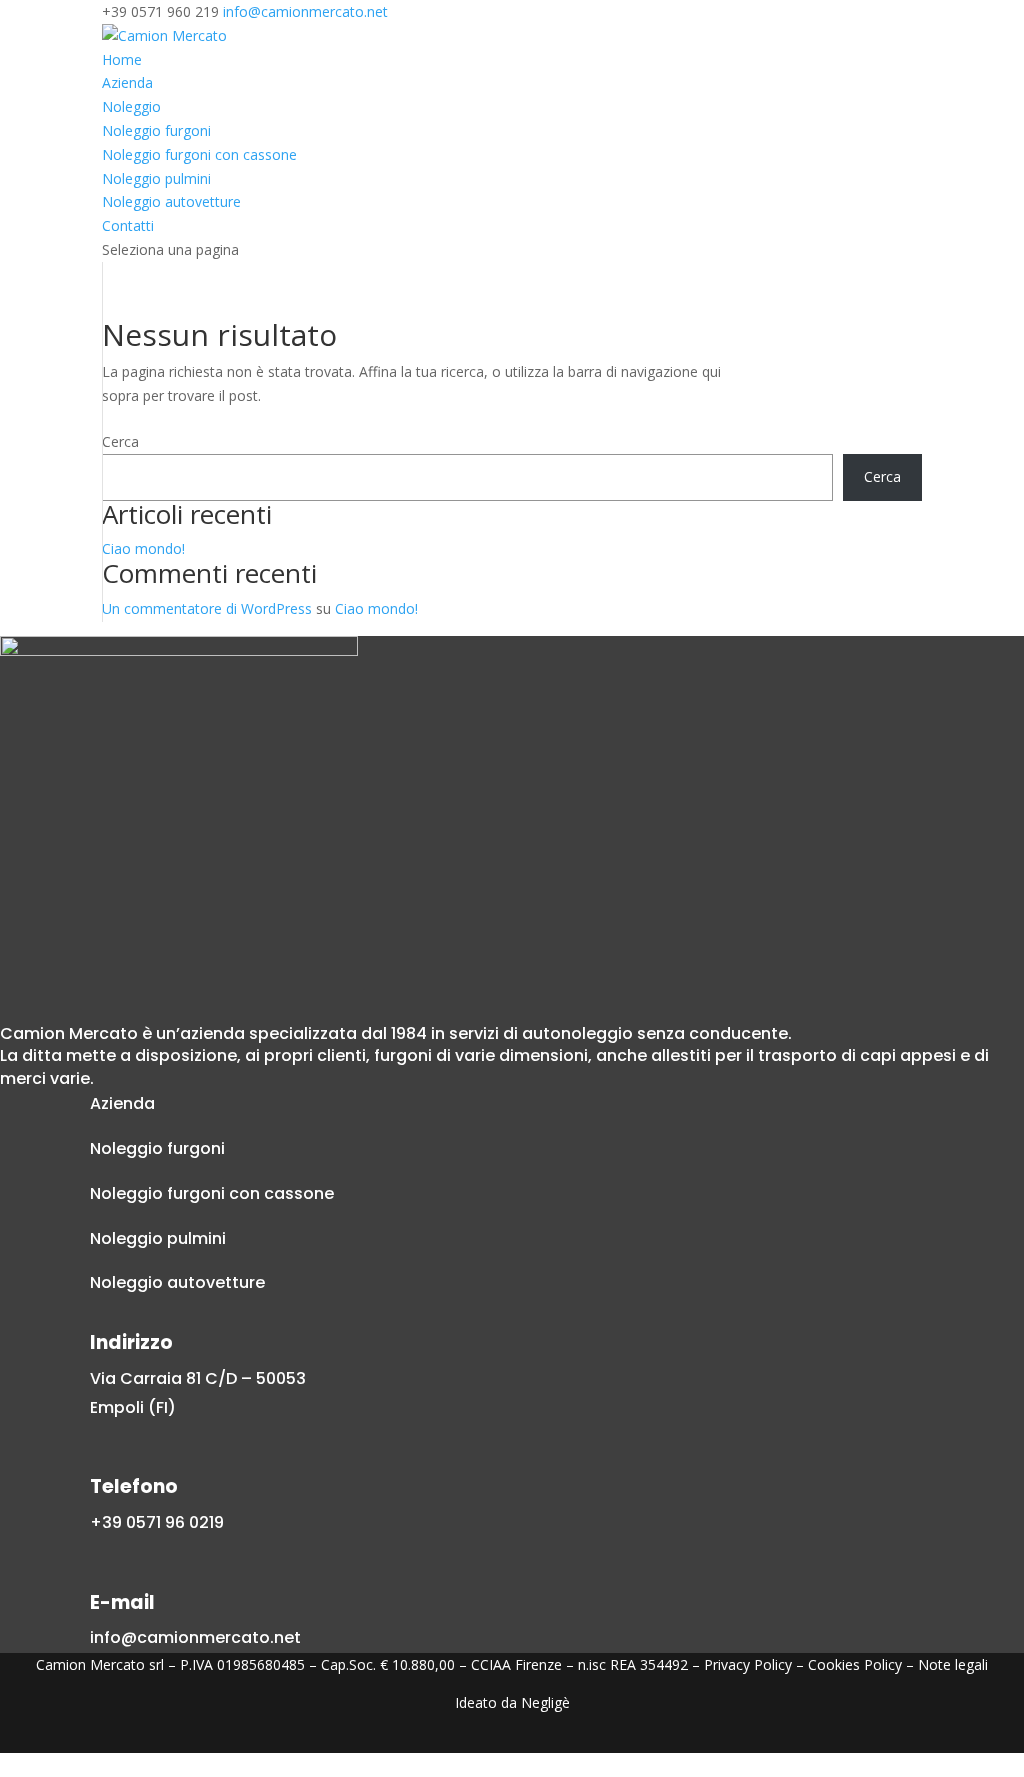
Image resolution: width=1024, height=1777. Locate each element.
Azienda (127, 82)
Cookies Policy (855, 1664)
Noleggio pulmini (156, 178)
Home (122, 59)
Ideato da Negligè (512, 1702)
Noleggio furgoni (156, 130)
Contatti (128, 225)
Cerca (120, 441)
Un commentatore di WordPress (207, 608)
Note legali (953, 1664)
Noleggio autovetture (171, 201)
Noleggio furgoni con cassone (199, 154)
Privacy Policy (748, 1664)
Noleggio (131, 106)
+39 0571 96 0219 (157, 1522)
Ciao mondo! (143, 548)
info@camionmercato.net (195, 1637)
